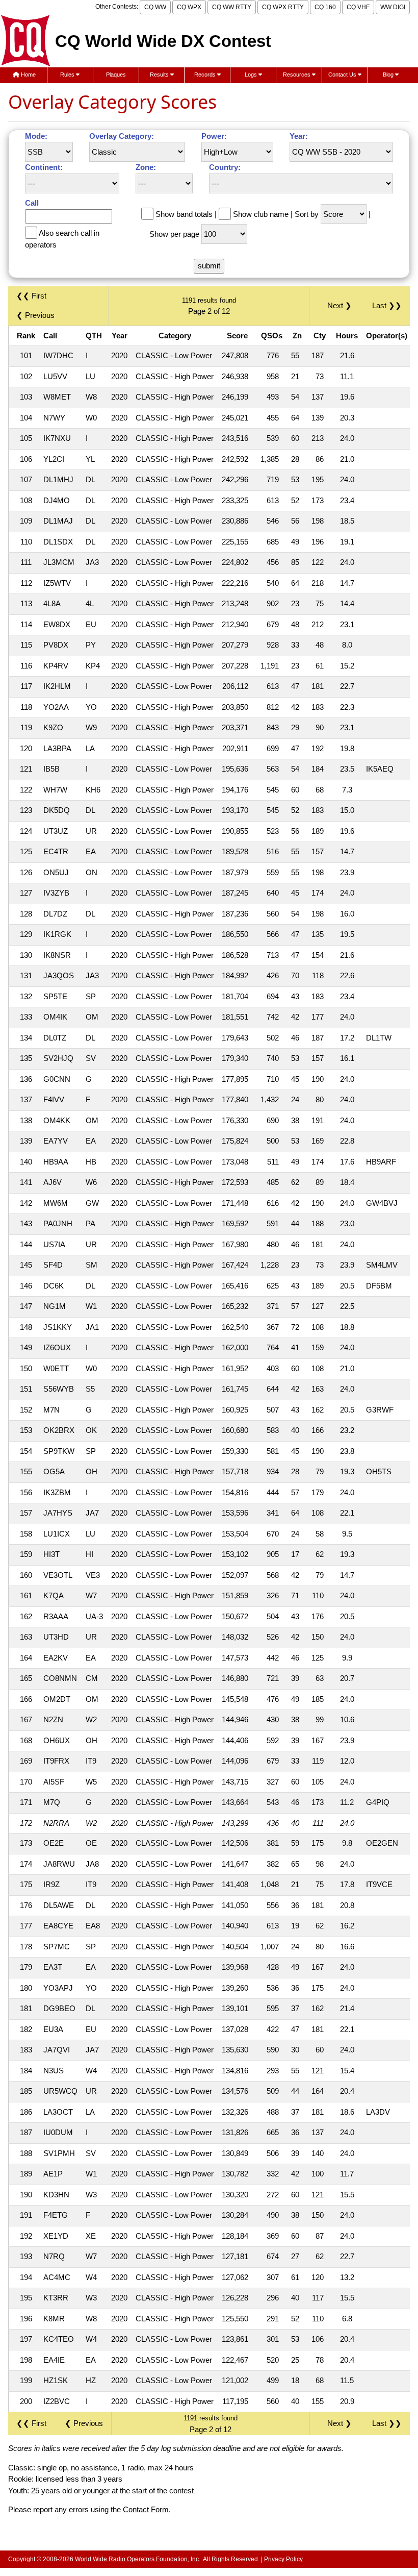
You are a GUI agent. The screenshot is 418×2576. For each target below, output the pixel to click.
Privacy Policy (283, 2559)
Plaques (116, 75)
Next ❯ (342, 305)
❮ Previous (35, 315)
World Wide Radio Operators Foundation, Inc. (138, 2559)
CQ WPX (189, 7)
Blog (389, 75)
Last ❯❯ (387, 305)
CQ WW (155, 7)
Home (28, 75)
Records (206, 75)
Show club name (261, 214)
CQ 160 (325, 7)
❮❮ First (31, 296)
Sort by (307, 214)
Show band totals (184, 214)
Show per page (174, 234)
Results (160, 75)
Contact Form (146, 2509)
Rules (68, 75)
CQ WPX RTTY (283, 7)
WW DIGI (393, 7)
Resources (297, 75)
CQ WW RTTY (232, 7)
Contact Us (343, 75)
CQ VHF (358, 7)
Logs (252, 75)
